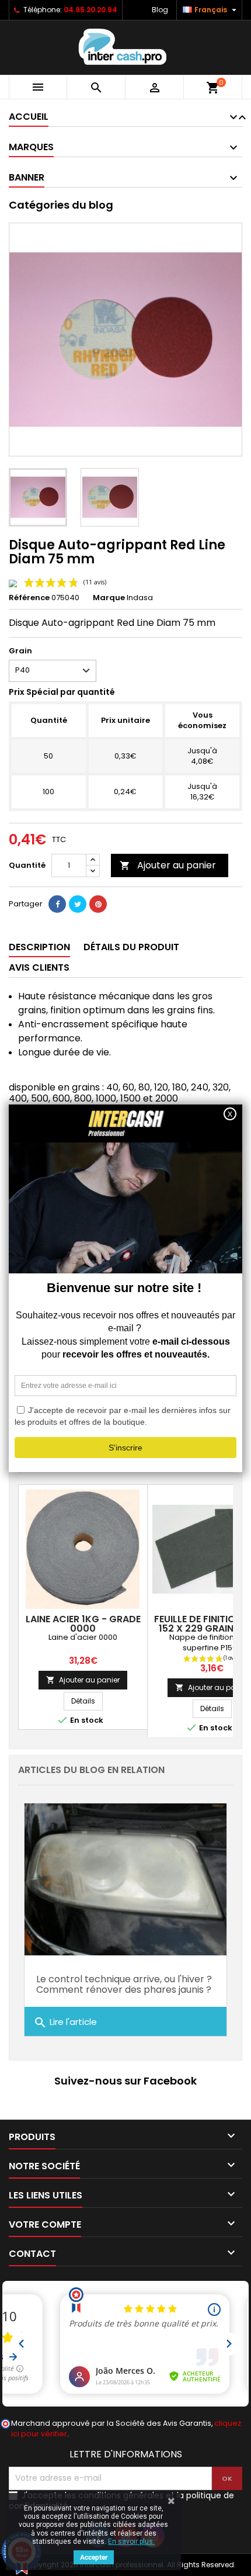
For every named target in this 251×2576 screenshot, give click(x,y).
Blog (160, 10)
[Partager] (57, 904)
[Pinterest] (98, 904)
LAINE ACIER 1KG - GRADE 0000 (83, 1624)
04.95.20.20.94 (90, 10)
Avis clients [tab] (39, 967)
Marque (109, 598)
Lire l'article (65, 2023)
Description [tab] (39, 947)
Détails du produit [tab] (131, 947)
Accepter (94, 2557)
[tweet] (78, 904)
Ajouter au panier (168, 865)
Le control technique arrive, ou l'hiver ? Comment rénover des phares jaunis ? (124, 1984)
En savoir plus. (131, 2542)
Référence (29, 598)
